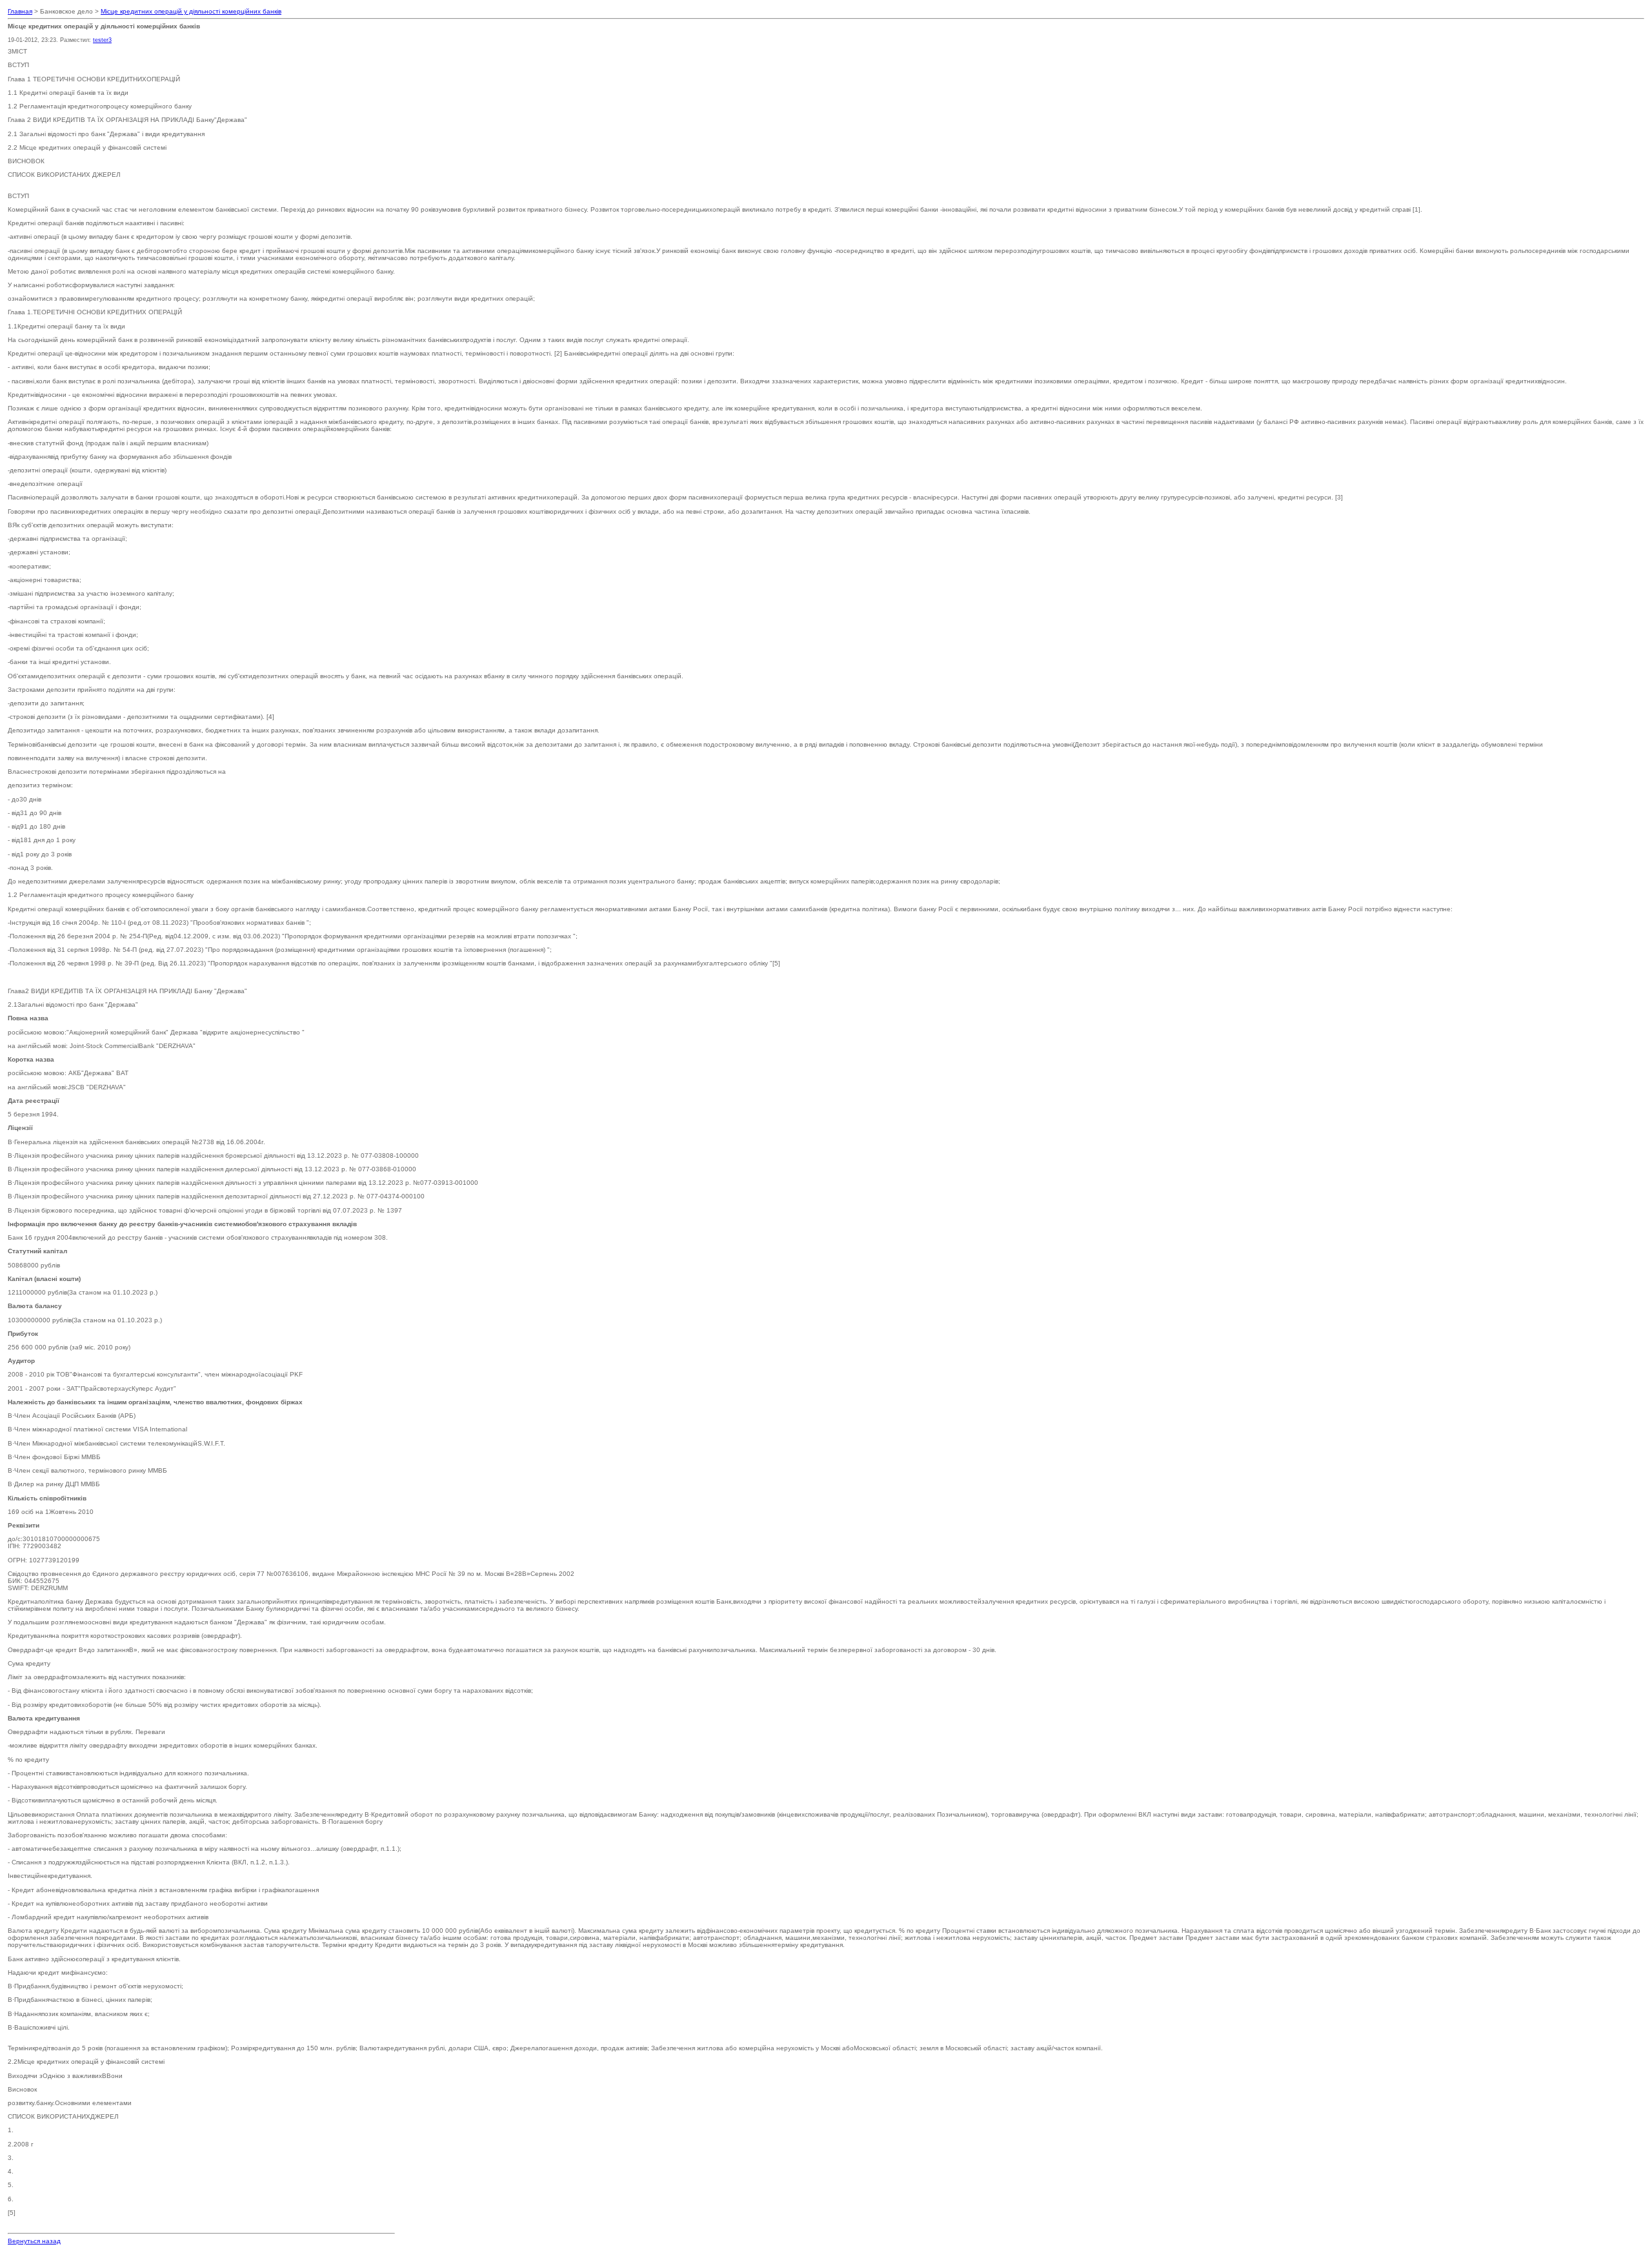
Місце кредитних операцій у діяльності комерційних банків (191, 11)
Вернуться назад (34, 2241)
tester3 (102, 40)
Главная (20, 11)
